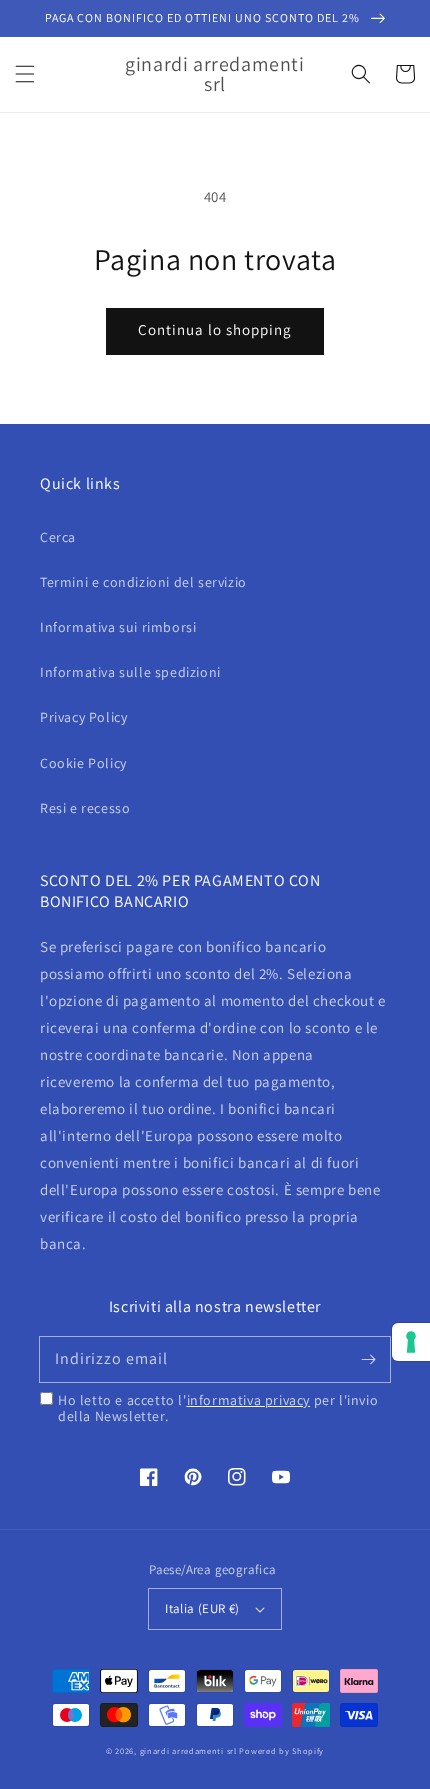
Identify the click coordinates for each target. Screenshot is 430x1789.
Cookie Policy (83, 763)
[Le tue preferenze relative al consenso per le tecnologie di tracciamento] (411, 1342)
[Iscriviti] (368, 1359)
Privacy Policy (83, 717)
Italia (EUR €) (202, 1608)
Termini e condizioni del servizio (143, 582)
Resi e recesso (85, 808)
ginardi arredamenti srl (188, 1750)
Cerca (58, 537)
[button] (25, 74)
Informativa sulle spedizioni (130, 672)
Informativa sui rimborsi (118, 627)
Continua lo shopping (215, 329)
